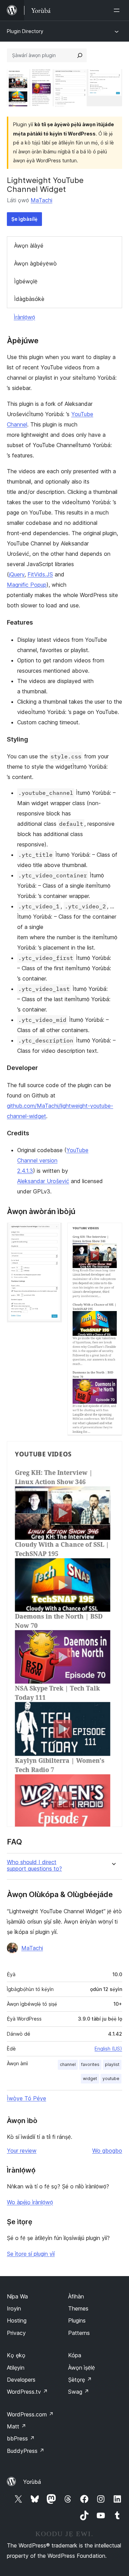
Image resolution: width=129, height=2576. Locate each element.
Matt (17, 2426)
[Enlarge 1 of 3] (53, 1232)
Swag (79, 2392)
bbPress (21, 2438)
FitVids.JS (40, 574)
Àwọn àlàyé (29, 246)
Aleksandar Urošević (43, 1181)
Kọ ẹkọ (16, 2355)
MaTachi (41, 200)
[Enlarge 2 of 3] (113, 1232)
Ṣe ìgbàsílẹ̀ (24, 219)
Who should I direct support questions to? (34, 1865)
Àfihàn (76, 2296)
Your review (22, 2151)
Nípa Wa (17, 2296)
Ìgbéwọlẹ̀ (26, 281)
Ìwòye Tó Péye (26, 2098)
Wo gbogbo (107, 2151)
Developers (21, 2380)
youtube (111, 2079)
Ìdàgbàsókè (29, 299)
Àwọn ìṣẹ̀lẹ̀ (82, 2368)
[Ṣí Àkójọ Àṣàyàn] (118, 10)
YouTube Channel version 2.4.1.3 (53, 1160)
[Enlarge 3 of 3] (113, 1450)
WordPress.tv (27, 2392)
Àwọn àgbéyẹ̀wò (35, 263)
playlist (112, 2064)
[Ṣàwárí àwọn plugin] (80, 55)
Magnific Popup (27, 585)
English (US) (108, 2049)
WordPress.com (30, 2414)
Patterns (79, 2333)
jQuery (17, 574)
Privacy (16, 2333)
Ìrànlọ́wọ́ (24, 317)
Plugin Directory (25, 31)
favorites (90, 2064)
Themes (78, 2308)
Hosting (17, 2320)
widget (90, 2079)
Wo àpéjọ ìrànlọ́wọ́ (30, 2202)
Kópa (75, 2355)
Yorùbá (32, 2482)
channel (68, 2064)
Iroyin (14, 2308)
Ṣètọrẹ (80, 2380)
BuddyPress (26, 2451)
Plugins (77, 2320)
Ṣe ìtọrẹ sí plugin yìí (31, 2254)
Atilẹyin (16, 2368)
